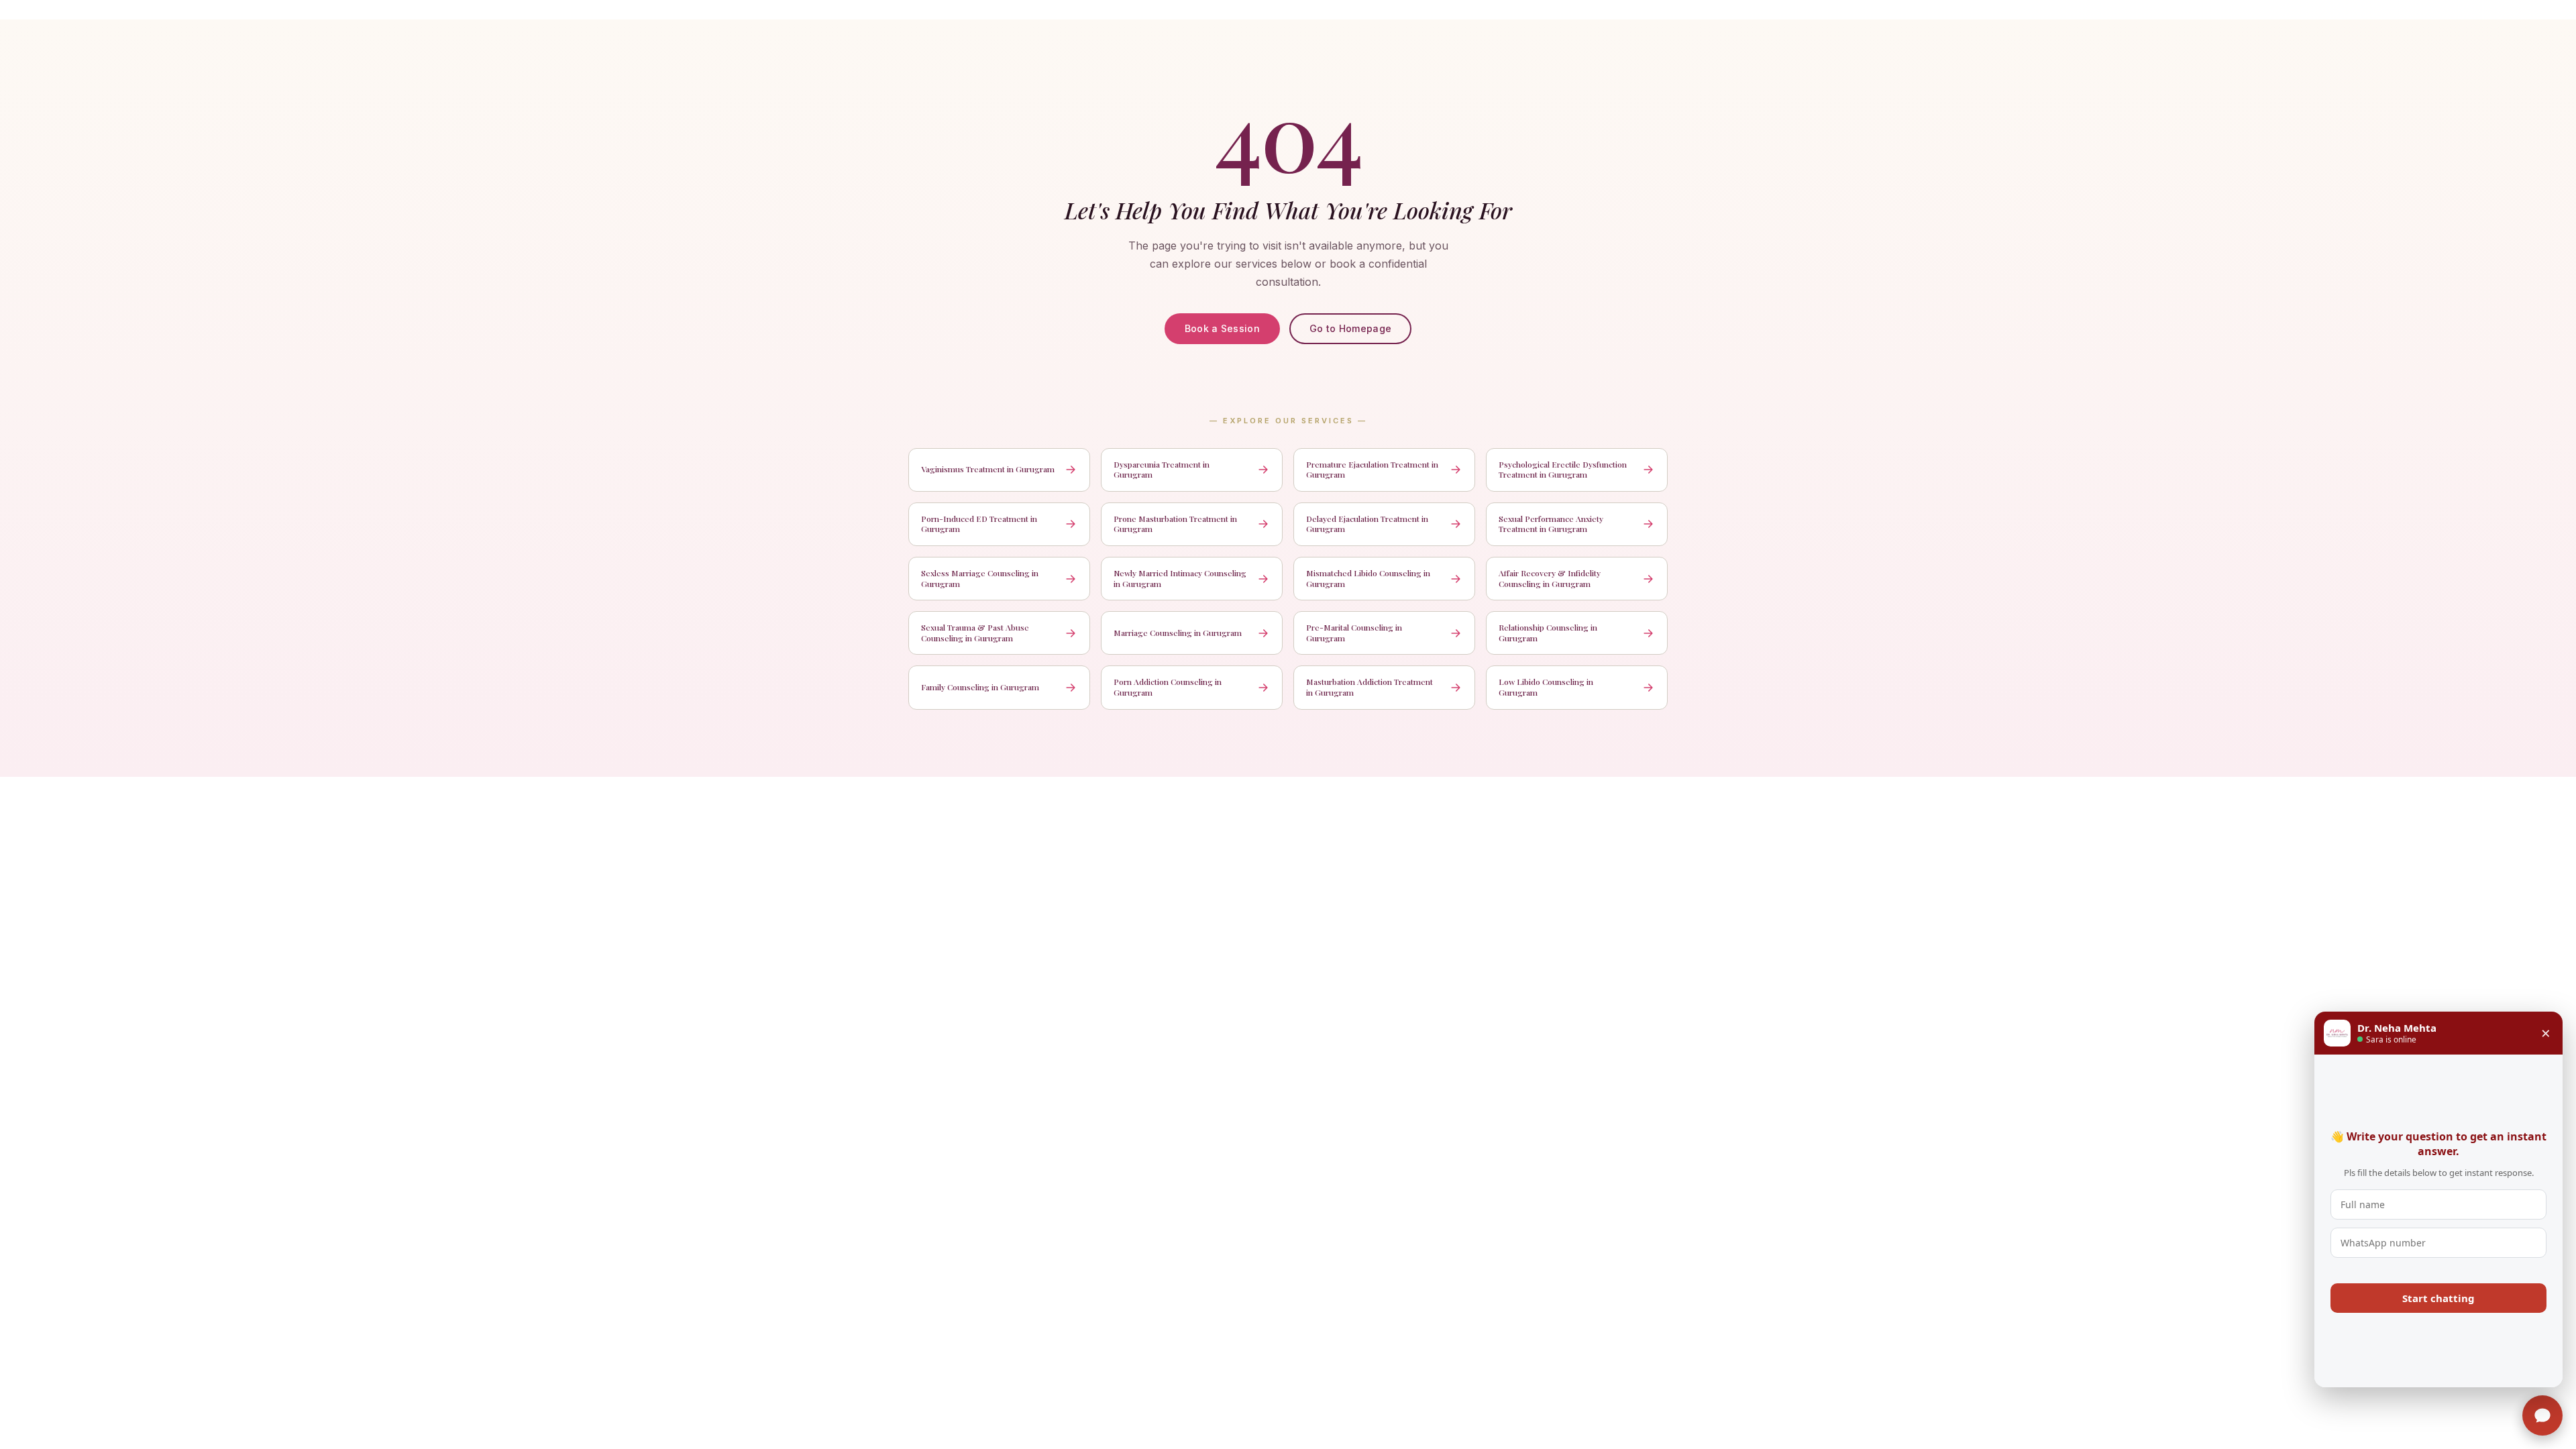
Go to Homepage (1350, 328)
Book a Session (1222, 328)
